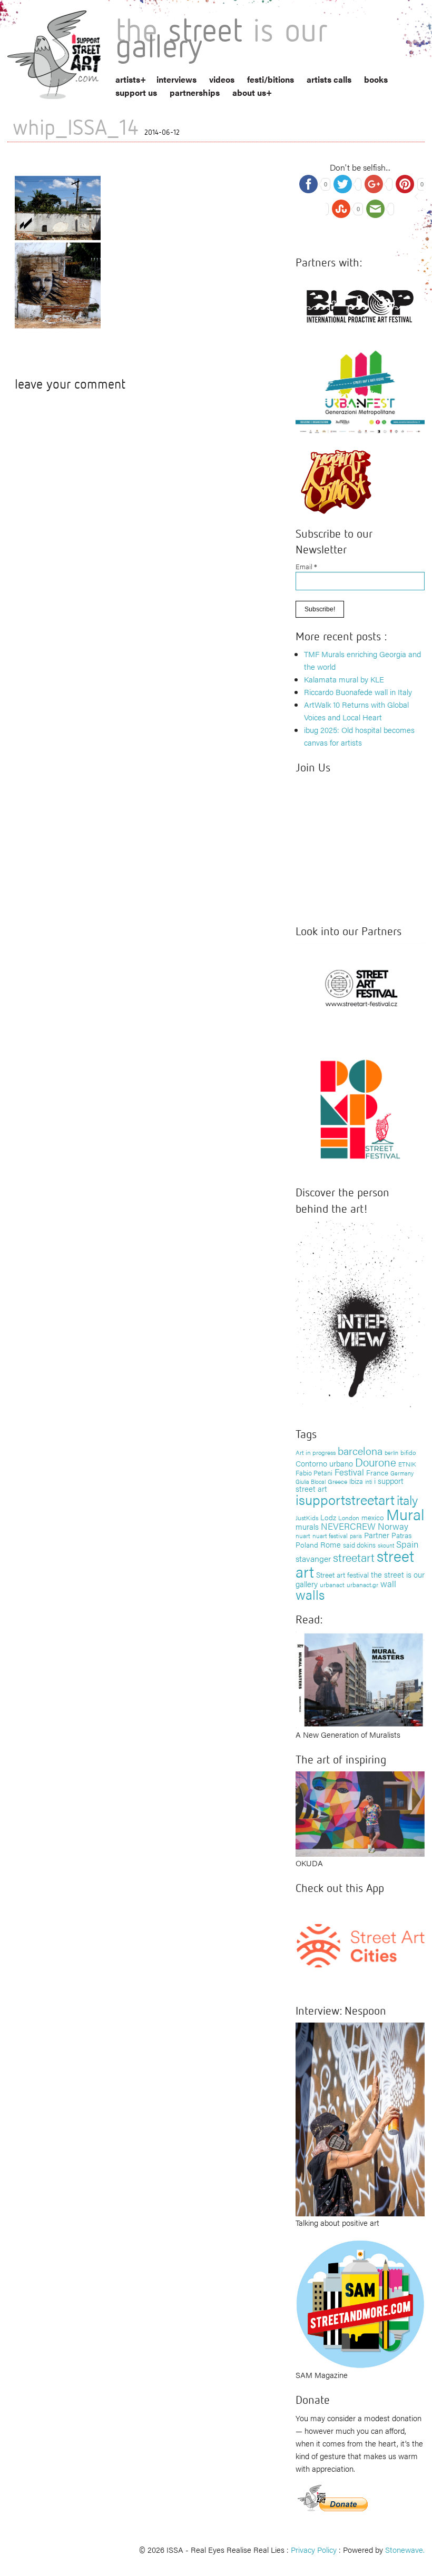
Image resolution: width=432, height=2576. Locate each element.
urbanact (332, 1584)
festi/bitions (271, 79)
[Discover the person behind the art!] (360, 1316)
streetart (354, 1557)
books (376, 79)
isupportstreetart (345, 1499)
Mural (405, 1514)
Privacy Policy (314, 2549)
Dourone (376, 1462)
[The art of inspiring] (360, 1813)
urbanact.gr (362, 1584)
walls (310, 1594)
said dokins (359, 1545)
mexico (373, 1517)
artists (128, 79)
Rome (331, 1544)
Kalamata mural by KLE (344, 679)
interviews (176, 79)
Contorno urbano (324, 1463)
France (377, 1472)
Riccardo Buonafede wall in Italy (358, 692)
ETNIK (407, 1464)
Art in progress (316, 1452)
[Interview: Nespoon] (360, 2118)
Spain (407, 1544)
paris (356, 1536)
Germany (402, 1473)
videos (222, 79)
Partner (377, 1535)
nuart (303, 1535)
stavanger (313, 1558)
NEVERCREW (348, 1526)
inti (369, 1481)
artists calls (329, 79)
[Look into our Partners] (360, 987)
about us (249, 92)
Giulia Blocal (311, 1481)
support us (136, 92)
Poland (307, 1544)
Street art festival (342, 1574)
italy (407, 1499)
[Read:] (360, 1678)
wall (388, 1583)
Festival (349, 1472)
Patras (401, 1535)
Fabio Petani (314, 1473)
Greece (337, 1481)
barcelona (360, 1450)
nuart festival (330, 1535)
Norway (393, 1526)
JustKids (307, 1518)
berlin (391, 1452)
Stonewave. (405, 2549)
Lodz (328, 1517)
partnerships (195, 92)
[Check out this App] (360, 1944)
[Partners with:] (360, 304)
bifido (408, 1452)
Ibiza (356, 1481)
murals (307, 1526)
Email (306, 566)
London (349, 1518)
